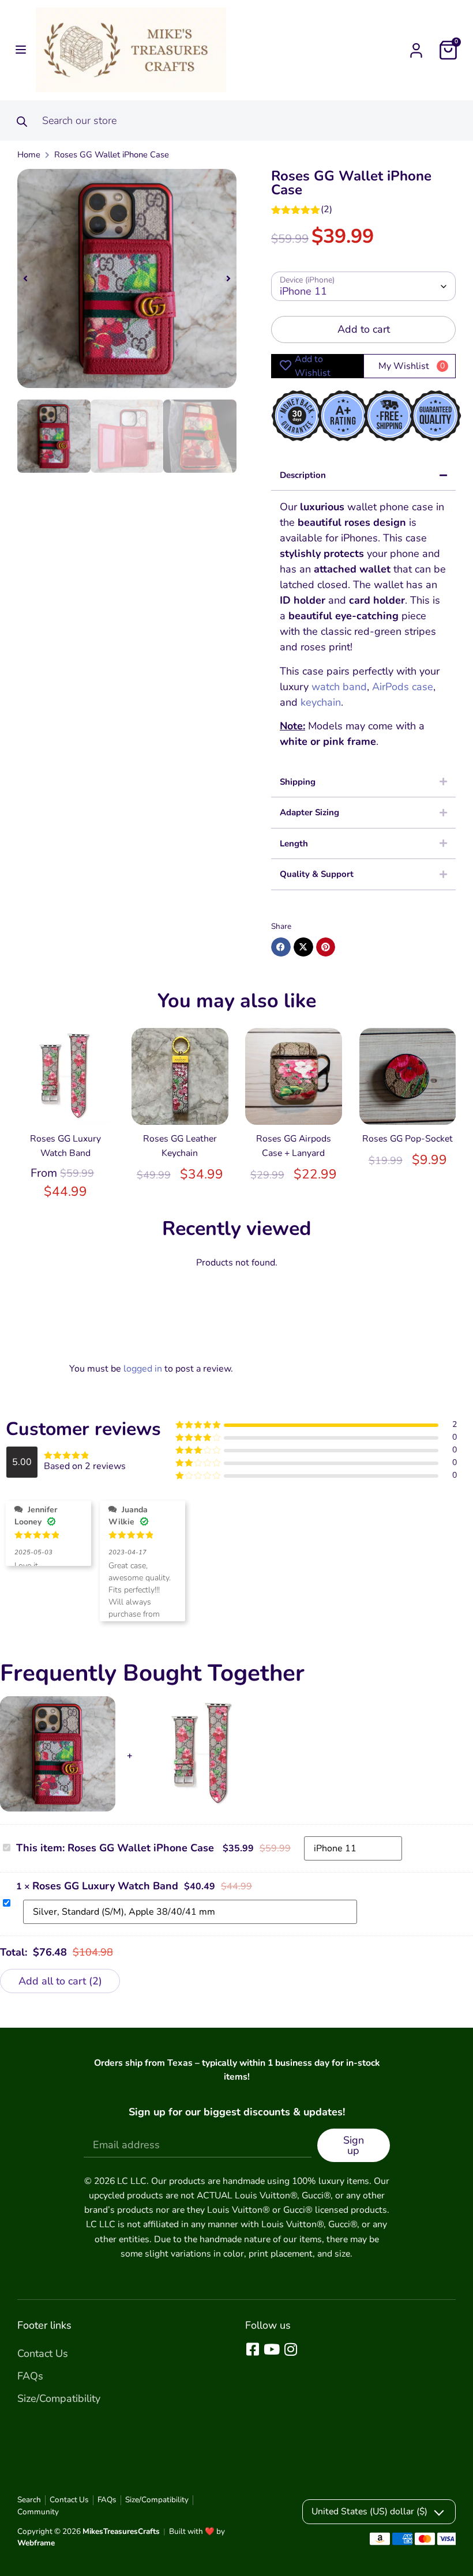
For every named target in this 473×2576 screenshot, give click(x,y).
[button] (18, 50)
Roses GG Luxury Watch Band (105, 1886)
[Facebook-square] (252, 2349)
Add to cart (364, 329)
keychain (321, 702)
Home (29, 155)
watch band (339, 687)
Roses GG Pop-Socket (408, 1139)
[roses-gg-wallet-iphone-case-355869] (127, 278)
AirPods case (403, 687)
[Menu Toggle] (416, 50)
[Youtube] (271, 2349)
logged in (143, 1369)
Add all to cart (59, 1981)
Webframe (36, 2543)
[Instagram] (290, 2349)
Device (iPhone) (307, 280)
